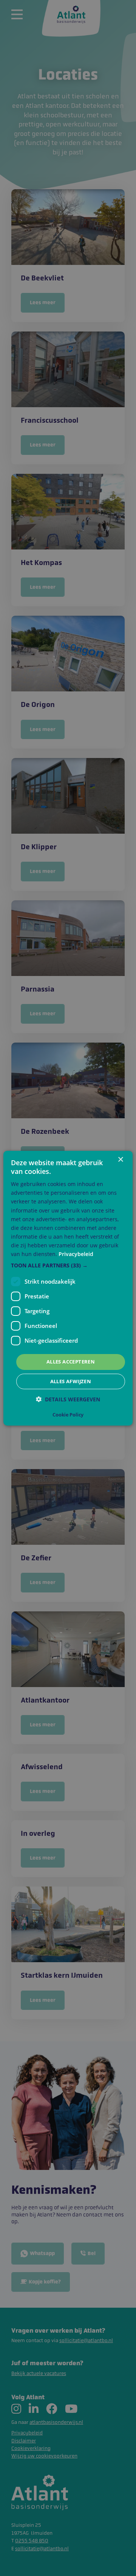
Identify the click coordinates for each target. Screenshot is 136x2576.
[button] (68, 1265)
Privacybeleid (76, 1254)
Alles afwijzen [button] (71, 1381)
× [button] (120, 1159)
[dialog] (68, 1288)
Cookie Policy (68, 1415)
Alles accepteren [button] (71, 1362)
